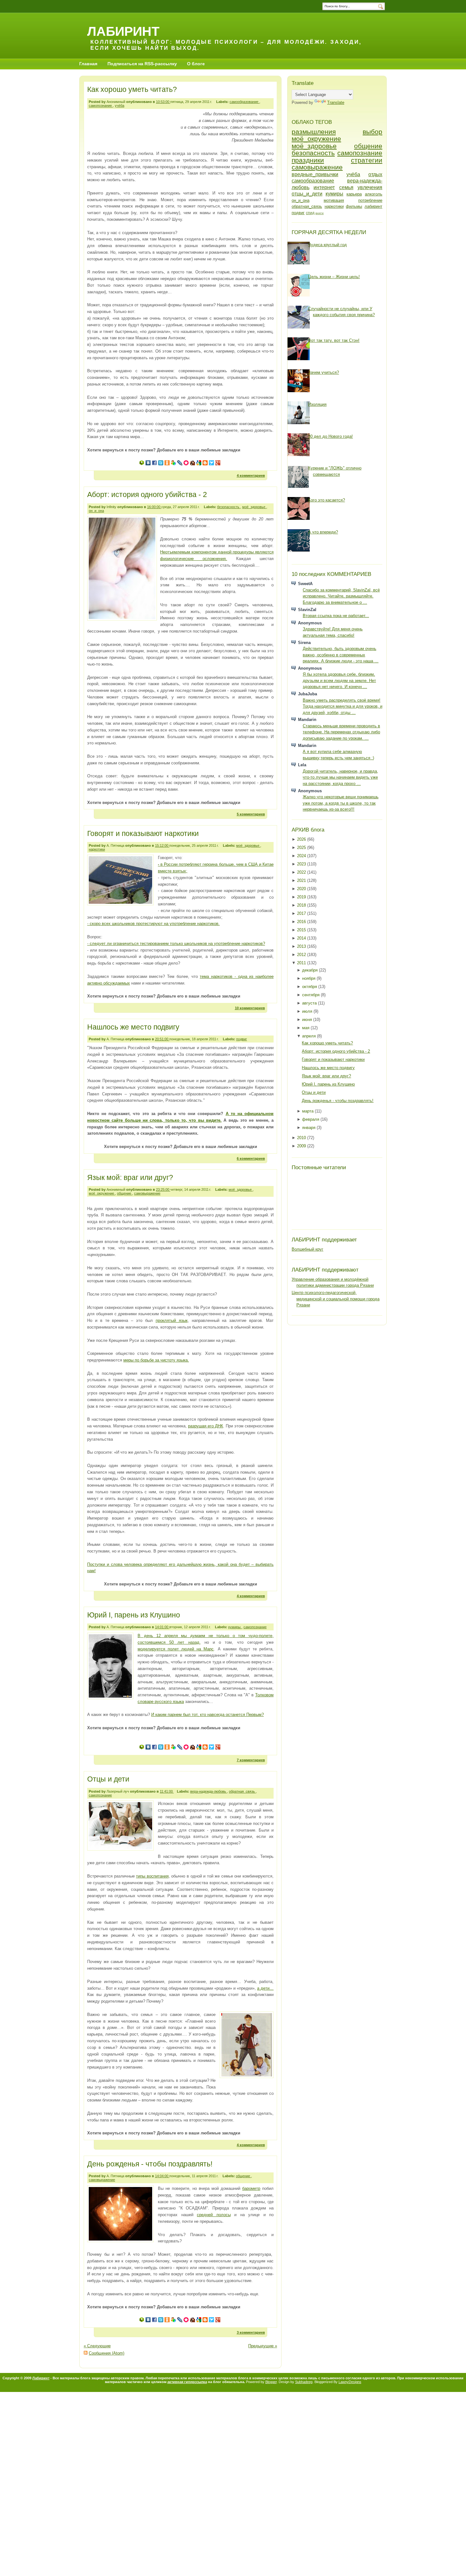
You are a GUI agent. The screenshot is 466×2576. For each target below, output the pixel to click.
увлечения (370, 187)
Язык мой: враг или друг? (130, 1177)
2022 (302, 872)
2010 (302, 1138)
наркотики (97, 849)
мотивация (334, 200)
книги (320, 213)
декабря (311, 970)
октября (310, 987)
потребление (370, 200)
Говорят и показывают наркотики (143, 833)
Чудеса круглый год (327, 245)
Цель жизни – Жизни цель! (334, 277)
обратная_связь (242, 1791)
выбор (372, 132)
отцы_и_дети (307, 194)
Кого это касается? (327, 500)
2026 (302, 839)
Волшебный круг (307, 1249)
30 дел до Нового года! (330, 436)
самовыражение (147, 1193)
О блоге (196, 64)
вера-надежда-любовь (209, 1791)
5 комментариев (251, 814)
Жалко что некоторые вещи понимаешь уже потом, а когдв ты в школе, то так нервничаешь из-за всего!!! (341, 803)
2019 (302, 897)
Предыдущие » (263, 2346)
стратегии (367, 160)
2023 (302, 864)
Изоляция (317, 404)
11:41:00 (167, 1791)
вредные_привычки (315, 174)
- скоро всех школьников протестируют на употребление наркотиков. (153, 924)
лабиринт (373, 206)
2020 (302, 889)
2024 (302, 856)
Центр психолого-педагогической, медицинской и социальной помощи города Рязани (336, 1299)
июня (308, 1020)
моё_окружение (102, 1193)
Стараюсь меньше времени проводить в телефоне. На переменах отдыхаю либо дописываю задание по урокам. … (341, 732)
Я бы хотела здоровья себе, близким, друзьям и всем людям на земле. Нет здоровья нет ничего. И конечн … (339, 680)
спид (310, 213)
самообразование (244, 102)
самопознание (101, 105)
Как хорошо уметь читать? (132, 89)
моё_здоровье (254, 507)
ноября (309, 978)
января (309, 1128)
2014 (302, 938)
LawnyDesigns (350, 2382)
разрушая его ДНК (206, 1426)
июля (308, 1011)
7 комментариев (251, 1760)
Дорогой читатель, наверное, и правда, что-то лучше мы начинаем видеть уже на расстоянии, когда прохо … (340, 777)
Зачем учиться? (324, 372)
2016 (302, 922)
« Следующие (97, 2346)
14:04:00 (162, 2176)
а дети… (265, 1988)
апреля (310, 1036)
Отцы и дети (108, 1779)
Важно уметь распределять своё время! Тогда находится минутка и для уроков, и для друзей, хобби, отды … (343, 706)
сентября (311, 995)
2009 (302, 1146)
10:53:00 (163, 102)
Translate (336, 102)
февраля (311, 1119)
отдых (375, 174)
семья (346, 187)
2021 (302, 880)
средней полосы (214, 2215)
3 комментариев (251, 2332)
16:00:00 (154, 507)
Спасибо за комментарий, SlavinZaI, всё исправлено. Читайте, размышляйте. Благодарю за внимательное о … (341, 596)
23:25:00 (163, 1189)
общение (125, 1193)
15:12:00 (162, 845)
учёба (120, 105)
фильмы (354, 206)
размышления (314, 132)
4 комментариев (251, 475)
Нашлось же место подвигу (133, 1027)
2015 (302, 930)
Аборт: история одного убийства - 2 (147, 494)
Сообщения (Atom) (107, 2353)
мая (306, 1028)
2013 (302, 946)
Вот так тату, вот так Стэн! (334, 340)
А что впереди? (323, 532)
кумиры (235, 1627)
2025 (302, 848)
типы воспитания (152, 1876)
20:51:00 (162, 1039)
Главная (88, 64)
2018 (302, 905)
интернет (324, 187)
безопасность (229, 507)
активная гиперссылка (187, 2382)
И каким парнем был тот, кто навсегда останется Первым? (207, 1715)
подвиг (242, 1039)
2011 (302, 963)
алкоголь (374, 194)
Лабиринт (123, 31)
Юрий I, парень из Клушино (134, 1615)
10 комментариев (250, 1008)
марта (308, 1111)
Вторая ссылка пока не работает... (336, 616)
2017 (302, 913)
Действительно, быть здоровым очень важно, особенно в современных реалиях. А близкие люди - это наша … (341, 655)
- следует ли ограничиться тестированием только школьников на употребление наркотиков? (176, 944)
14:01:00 (162, 1627)
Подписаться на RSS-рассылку (142, 64)
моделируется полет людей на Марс (176, 1649)
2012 (302, 955)
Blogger (271, 2382)
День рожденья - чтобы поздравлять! (150, 2164)
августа (310, 1003)
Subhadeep (304, 2382)
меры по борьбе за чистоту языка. (156, 1360)
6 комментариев (251, 1158)
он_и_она (96, 511)
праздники (308, 160)
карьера (354, 194)
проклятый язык (172, 1320)
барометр (251, 2188)
